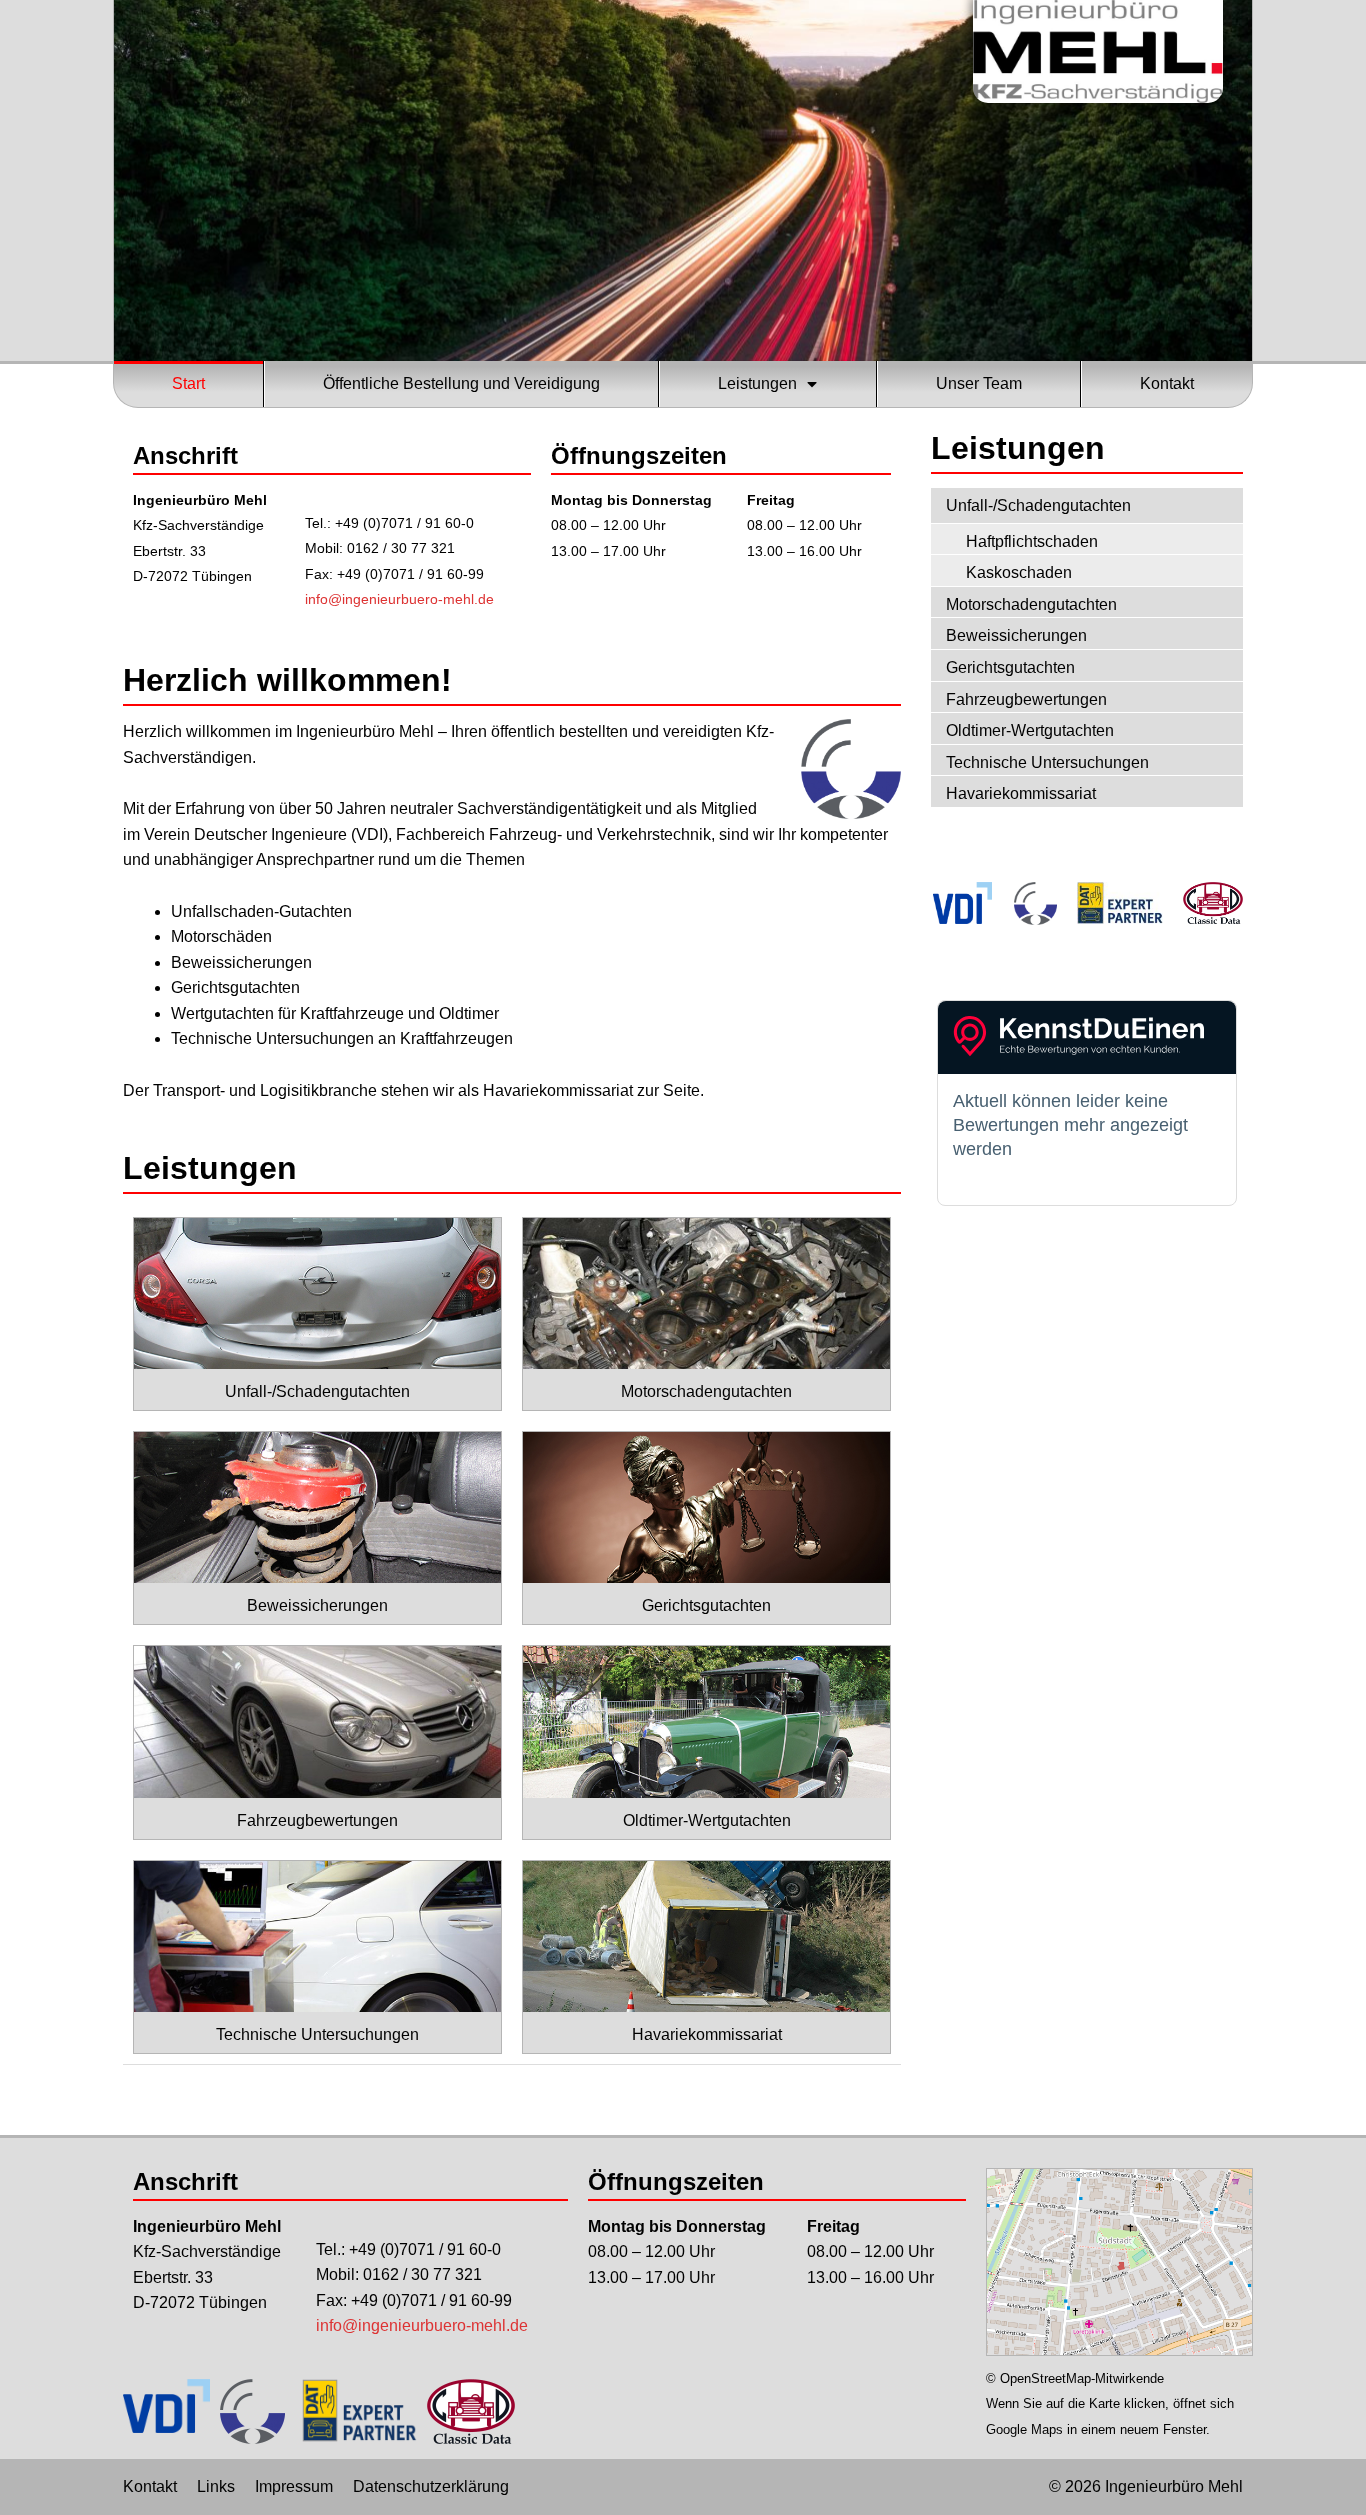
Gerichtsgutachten (1010, 667)
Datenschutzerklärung (431, 2486)
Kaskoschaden (1019, 572)
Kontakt (1167, 383)
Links (216, 2486)
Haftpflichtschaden (1032, 541)
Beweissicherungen (1016, 635)
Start (188, 383)
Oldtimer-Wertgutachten (1030, 730)
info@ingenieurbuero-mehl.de (399, 599)
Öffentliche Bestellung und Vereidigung (461, 383)
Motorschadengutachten (1031, 604)
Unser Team (979, 383)
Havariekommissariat (1021, 793)
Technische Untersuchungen (1047, 762)
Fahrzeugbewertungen (1026, 699)
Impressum (294, 2486)
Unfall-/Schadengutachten (1038, 505)
